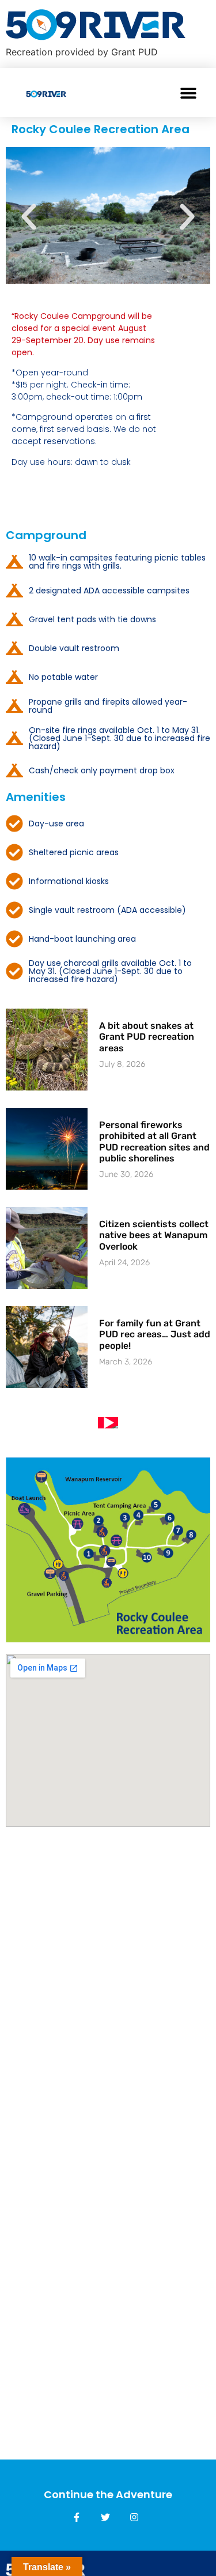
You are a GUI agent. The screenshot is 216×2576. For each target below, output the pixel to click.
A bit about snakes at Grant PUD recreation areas (147, 1037)
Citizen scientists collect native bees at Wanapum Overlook (154, 1235)
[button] (189, 93)
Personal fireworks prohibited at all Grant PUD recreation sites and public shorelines (154, 1142)
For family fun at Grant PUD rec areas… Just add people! (155, 1334)
